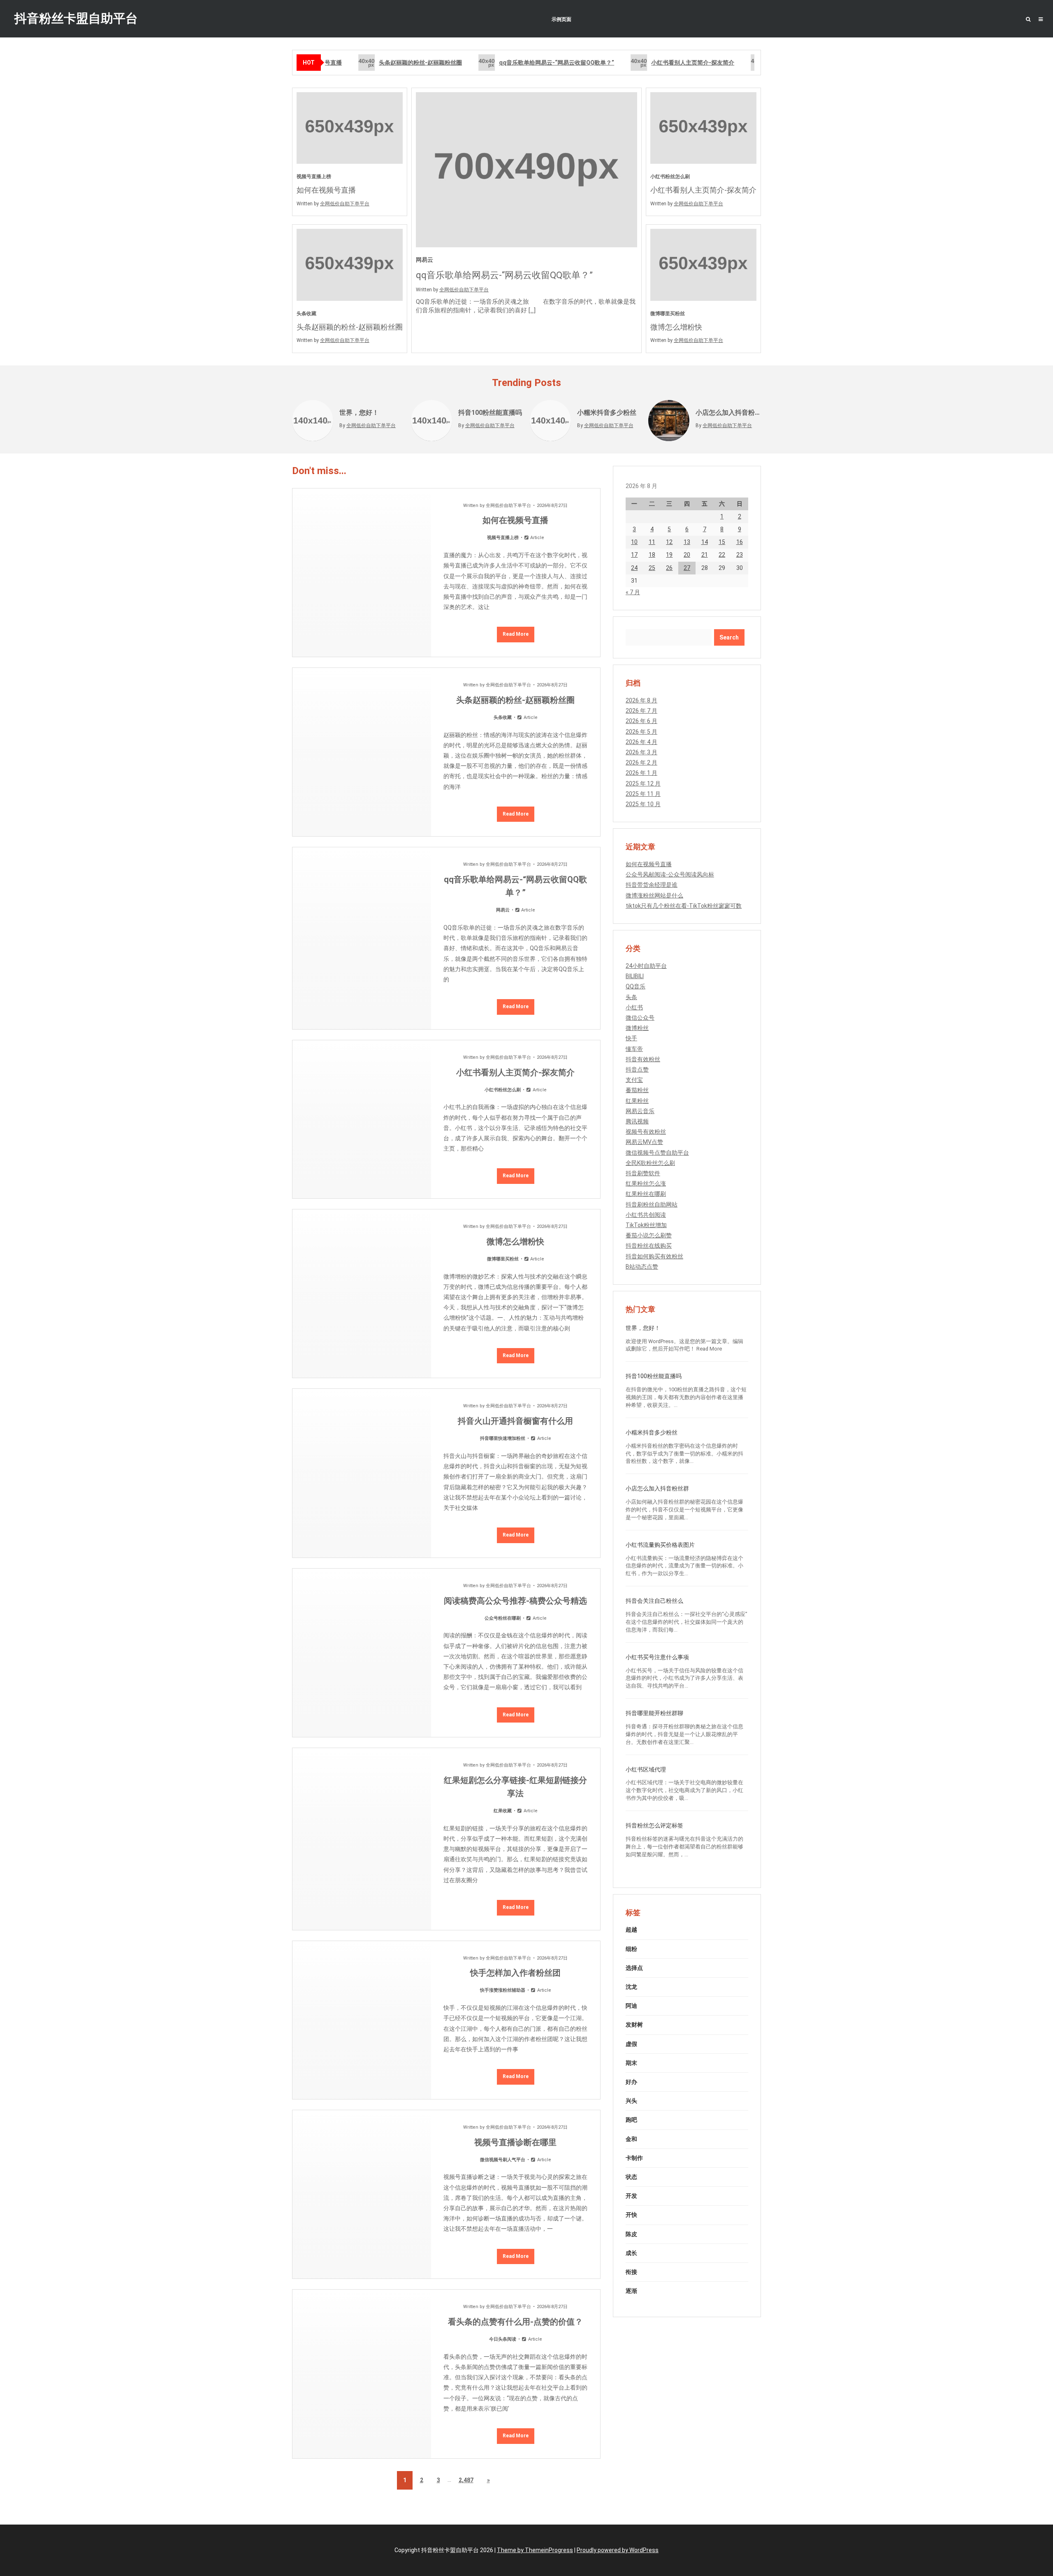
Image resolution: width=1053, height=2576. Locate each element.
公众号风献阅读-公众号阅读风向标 (670, 874)
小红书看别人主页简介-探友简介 (678, 63)
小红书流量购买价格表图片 (660, 1545)
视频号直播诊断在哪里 (515, 2142)
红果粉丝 (637, 1101)
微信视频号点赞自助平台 (657, 1153)
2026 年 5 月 (641, 732)
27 (687, 568)
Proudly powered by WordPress (618, 2550)
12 (669, 542)
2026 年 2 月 (641, 763)
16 (740, 542)
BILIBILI (635, 976)
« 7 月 (633, 592)
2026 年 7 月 (641, 711)
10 (634, 542)
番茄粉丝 (637, 1090)
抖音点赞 (637, 1069)
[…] (532, 310)
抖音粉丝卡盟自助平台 (76, 18)
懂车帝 (634, 1049)
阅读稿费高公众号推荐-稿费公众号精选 (515, 1601)
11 (652, 542)
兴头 (631, 2101)
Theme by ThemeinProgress (535, 2550)
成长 (631, 2253)
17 (634, 555)
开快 (631, 2215)
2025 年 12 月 (643, 783)
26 (669, 568)
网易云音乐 (640, 1111)
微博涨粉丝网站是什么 (654, 895)
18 (652, 555)
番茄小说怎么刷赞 (649, 1235)
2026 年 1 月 (641, 773)
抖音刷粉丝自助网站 (652, 1204)
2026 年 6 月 (641, 721)
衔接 (631, 2272)
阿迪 (631, 2006)
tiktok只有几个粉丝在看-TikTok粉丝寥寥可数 (684, 906)
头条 (631, 997)
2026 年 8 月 (641, 700)
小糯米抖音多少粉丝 (607, 413)
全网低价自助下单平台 (345, 204)
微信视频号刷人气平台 (503, 2160)
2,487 (466, 2480)
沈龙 (631, 1987)
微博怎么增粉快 (676, 327)
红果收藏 (503, 1811)
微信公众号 (640, 1018)
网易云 (424, 260)
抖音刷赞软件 (643, 1173)
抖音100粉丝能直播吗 (490, 413)
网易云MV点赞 (644, 1142)
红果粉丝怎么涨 (646, 1183)
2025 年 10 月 (643, 804)
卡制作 (634, 2158)
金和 (631, 2139)
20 (687, 555)
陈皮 (631, 2234)
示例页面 (561, 19)
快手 (631, 1038)
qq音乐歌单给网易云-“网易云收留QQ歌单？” (542, 63)
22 (722, 555)
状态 (631, 2177)
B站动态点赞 (642, 1267)
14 (705, 542)
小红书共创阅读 (646, 1215)
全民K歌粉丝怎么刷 (650, 1163)
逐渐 (631, 2291)
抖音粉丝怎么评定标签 (654, 1825)
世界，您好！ (359, 413)
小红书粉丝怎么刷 (670, 177)
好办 (631, 2082)
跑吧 (631, 2120)
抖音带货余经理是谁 (652, 885)
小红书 (634, 1007)
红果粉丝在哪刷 (646, 1194)
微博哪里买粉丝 (668, 314)
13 (687, 542)
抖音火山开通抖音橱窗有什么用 (515, 1421)
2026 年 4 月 (641, 742)
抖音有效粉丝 (643, 1059)
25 (652, 568)
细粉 (631, 1949)
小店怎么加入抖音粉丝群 (728, 413)
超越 (631, 1930)
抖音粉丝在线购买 (649, 1246)
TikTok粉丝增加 (646, 1225)
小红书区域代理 (646, 1769)
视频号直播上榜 (314, 177)
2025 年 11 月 (643, 794)
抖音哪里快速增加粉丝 (503, 1438)
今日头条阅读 (503, 2339)
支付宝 (634, 1080)
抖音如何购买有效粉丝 (654, 1256)
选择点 (634, 1968)
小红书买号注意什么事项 (657, 1657)
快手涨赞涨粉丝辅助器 (503, 1990)
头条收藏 (306, 314)
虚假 (631, 2044)
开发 (631, 2196)
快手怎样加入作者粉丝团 (515, 1973)
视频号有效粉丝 (646, 1132)
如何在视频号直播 (326, 190)
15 (722, 542)
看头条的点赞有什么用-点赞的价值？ (515, 2322)
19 (669, 555)
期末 (631, 2063)
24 (634, 568)
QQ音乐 (636, 986)
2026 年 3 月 (641, 752)
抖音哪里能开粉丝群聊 (654, 1713)
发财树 (634, 2025)
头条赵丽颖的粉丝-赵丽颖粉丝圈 (406, 63)
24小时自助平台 (646, 966)
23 (740, 555)
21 (705, 555)
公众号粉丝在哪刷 (503, 1618)
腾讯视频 (637, 1121)
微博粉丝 (637, 1028)
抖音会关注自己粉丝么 (654, 1601)
